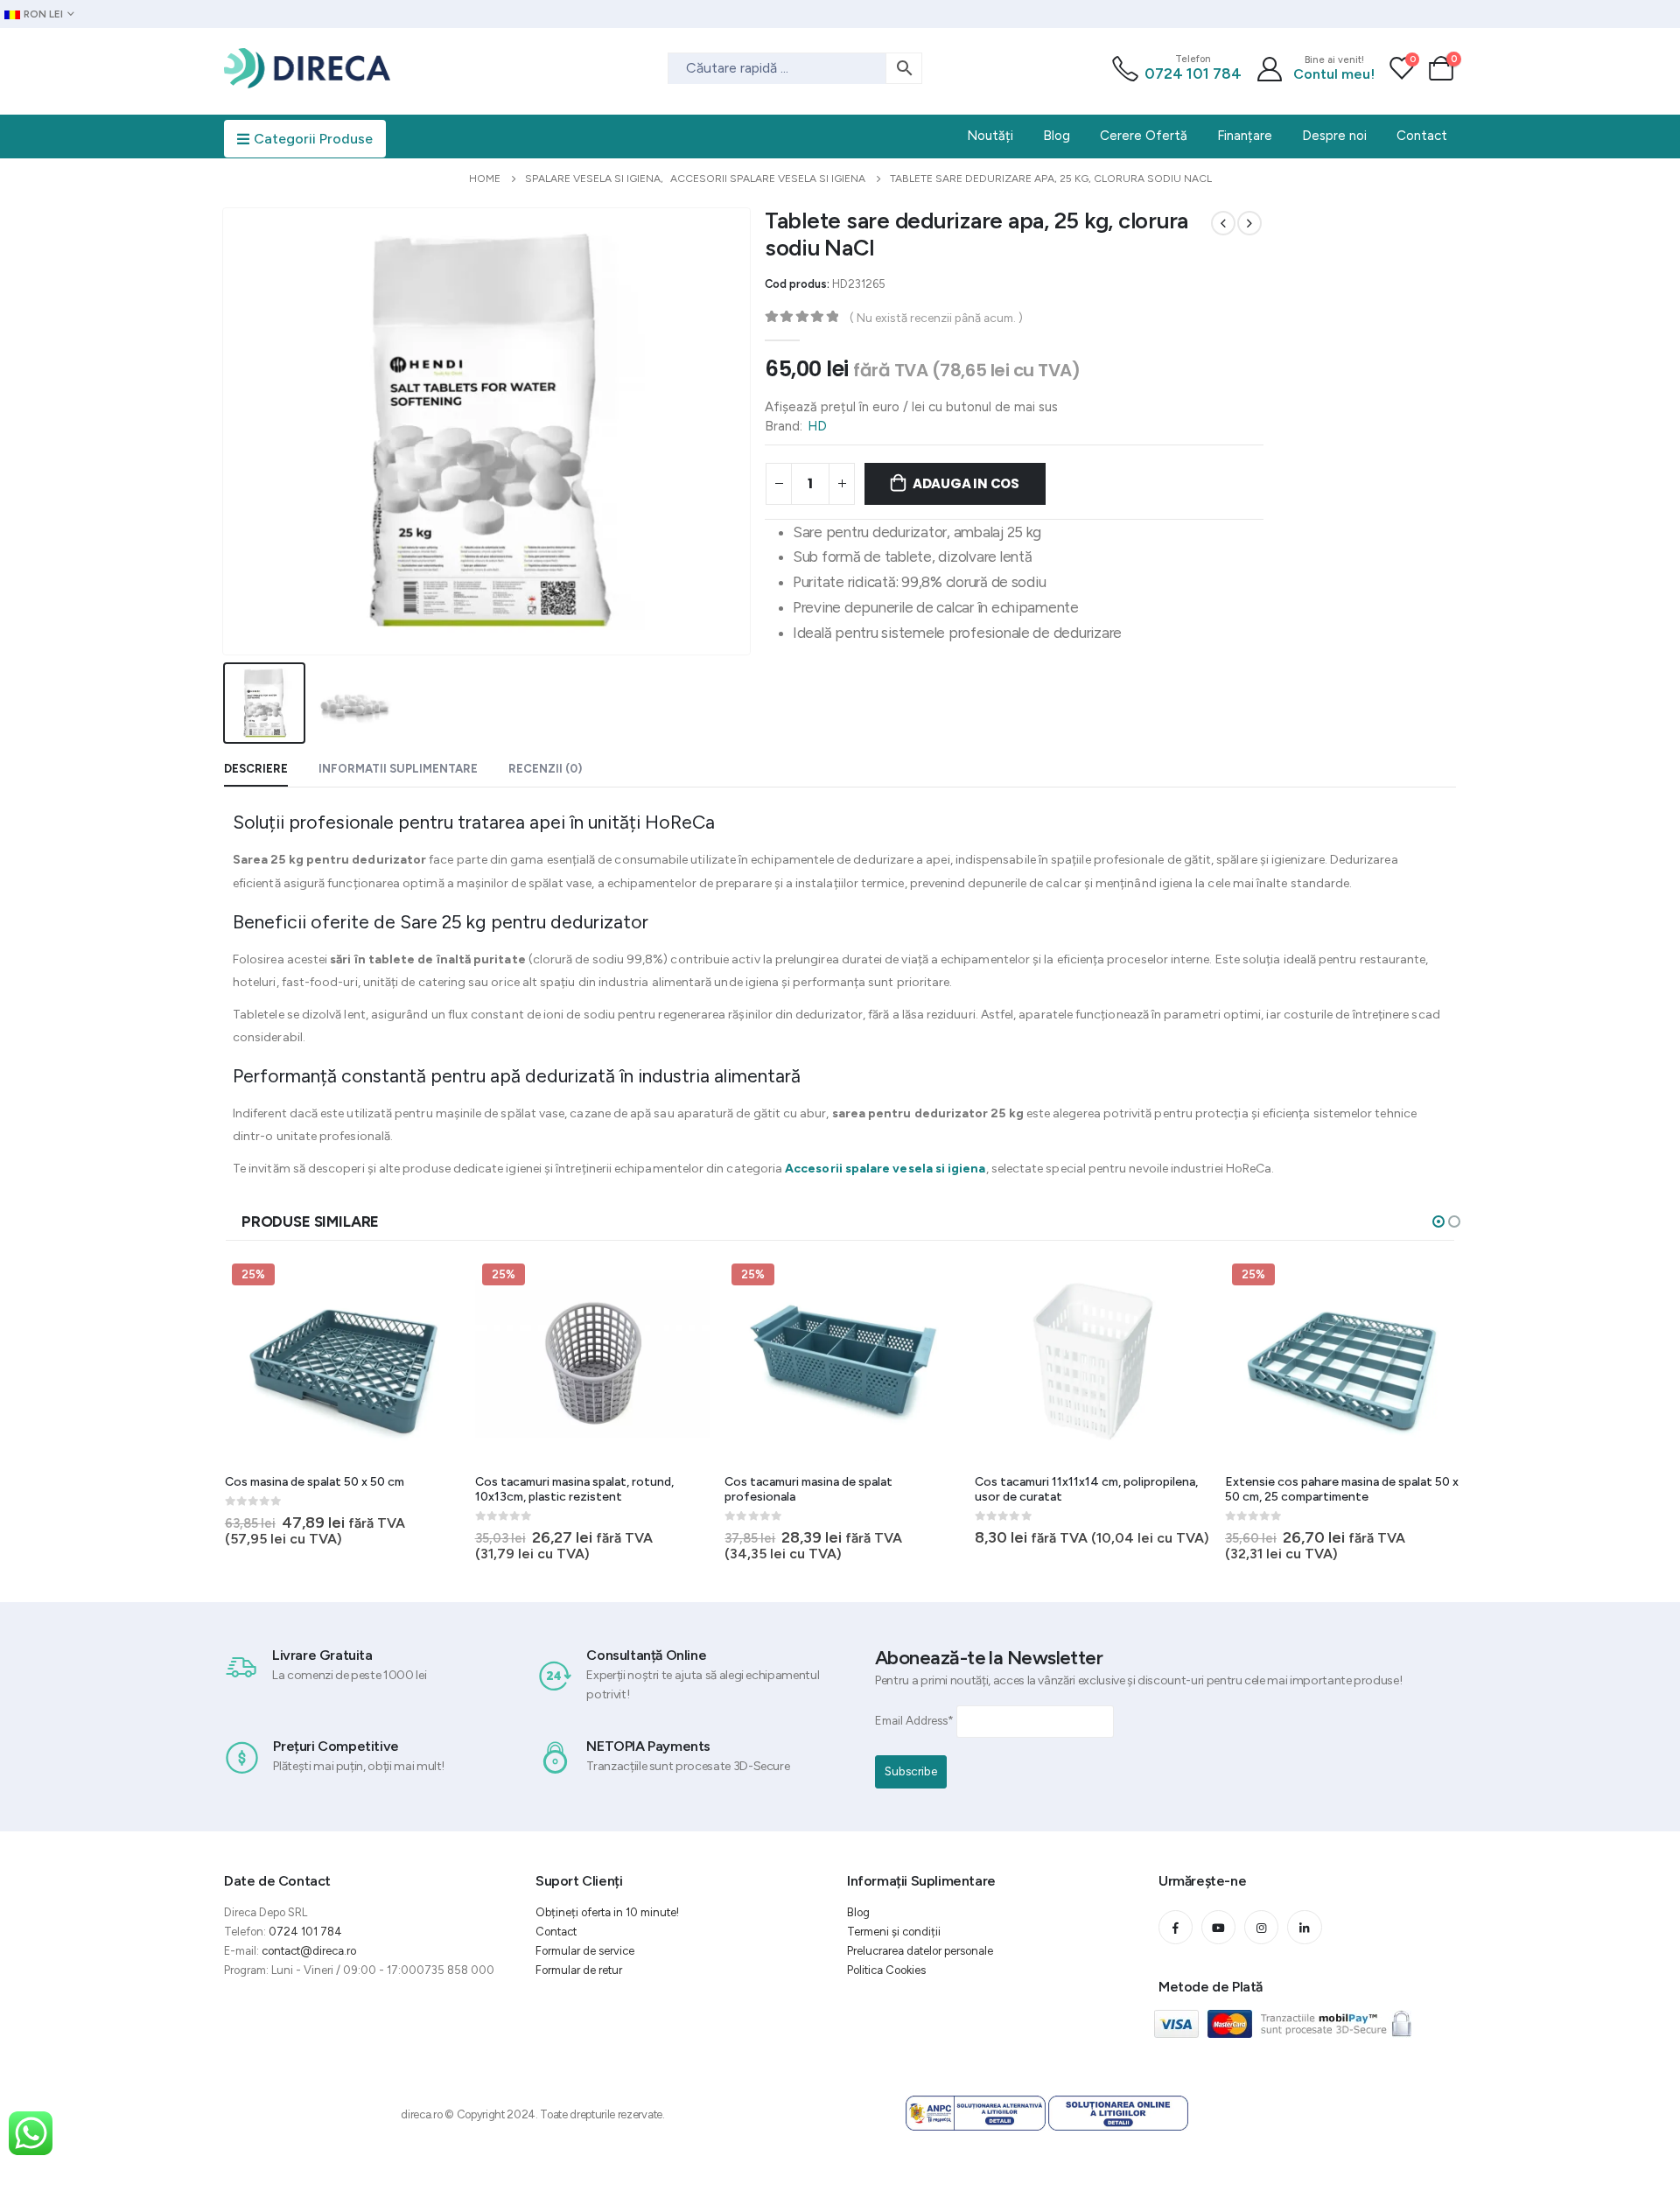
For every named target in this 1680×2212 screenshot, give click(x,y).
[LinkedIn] (1304, 1927)
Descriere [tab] (256, 769)
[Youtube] (1218, 1927)
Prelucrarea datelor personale (920, 1951)
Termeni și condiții (894, 1932)
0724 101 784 (1193, 73)
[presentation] (227, 431)
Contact (556, 1932)
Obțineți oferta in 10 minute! (607, 1912)
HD (817, 426)
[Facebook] (1176, 1927)
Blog (858, 1912)
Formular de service (585, 1951)
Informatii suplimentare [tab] (398, 769)
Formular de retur (579, 1970)
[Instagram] (1261, 1927)
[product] (1093, 1361)
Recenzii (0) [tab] (545, 769)
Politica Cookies (886, 1970)
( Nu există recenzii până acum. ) (936, 318)
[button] (1438, 1221)
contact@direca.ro (309, 1951)
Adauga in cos (966, 483)
